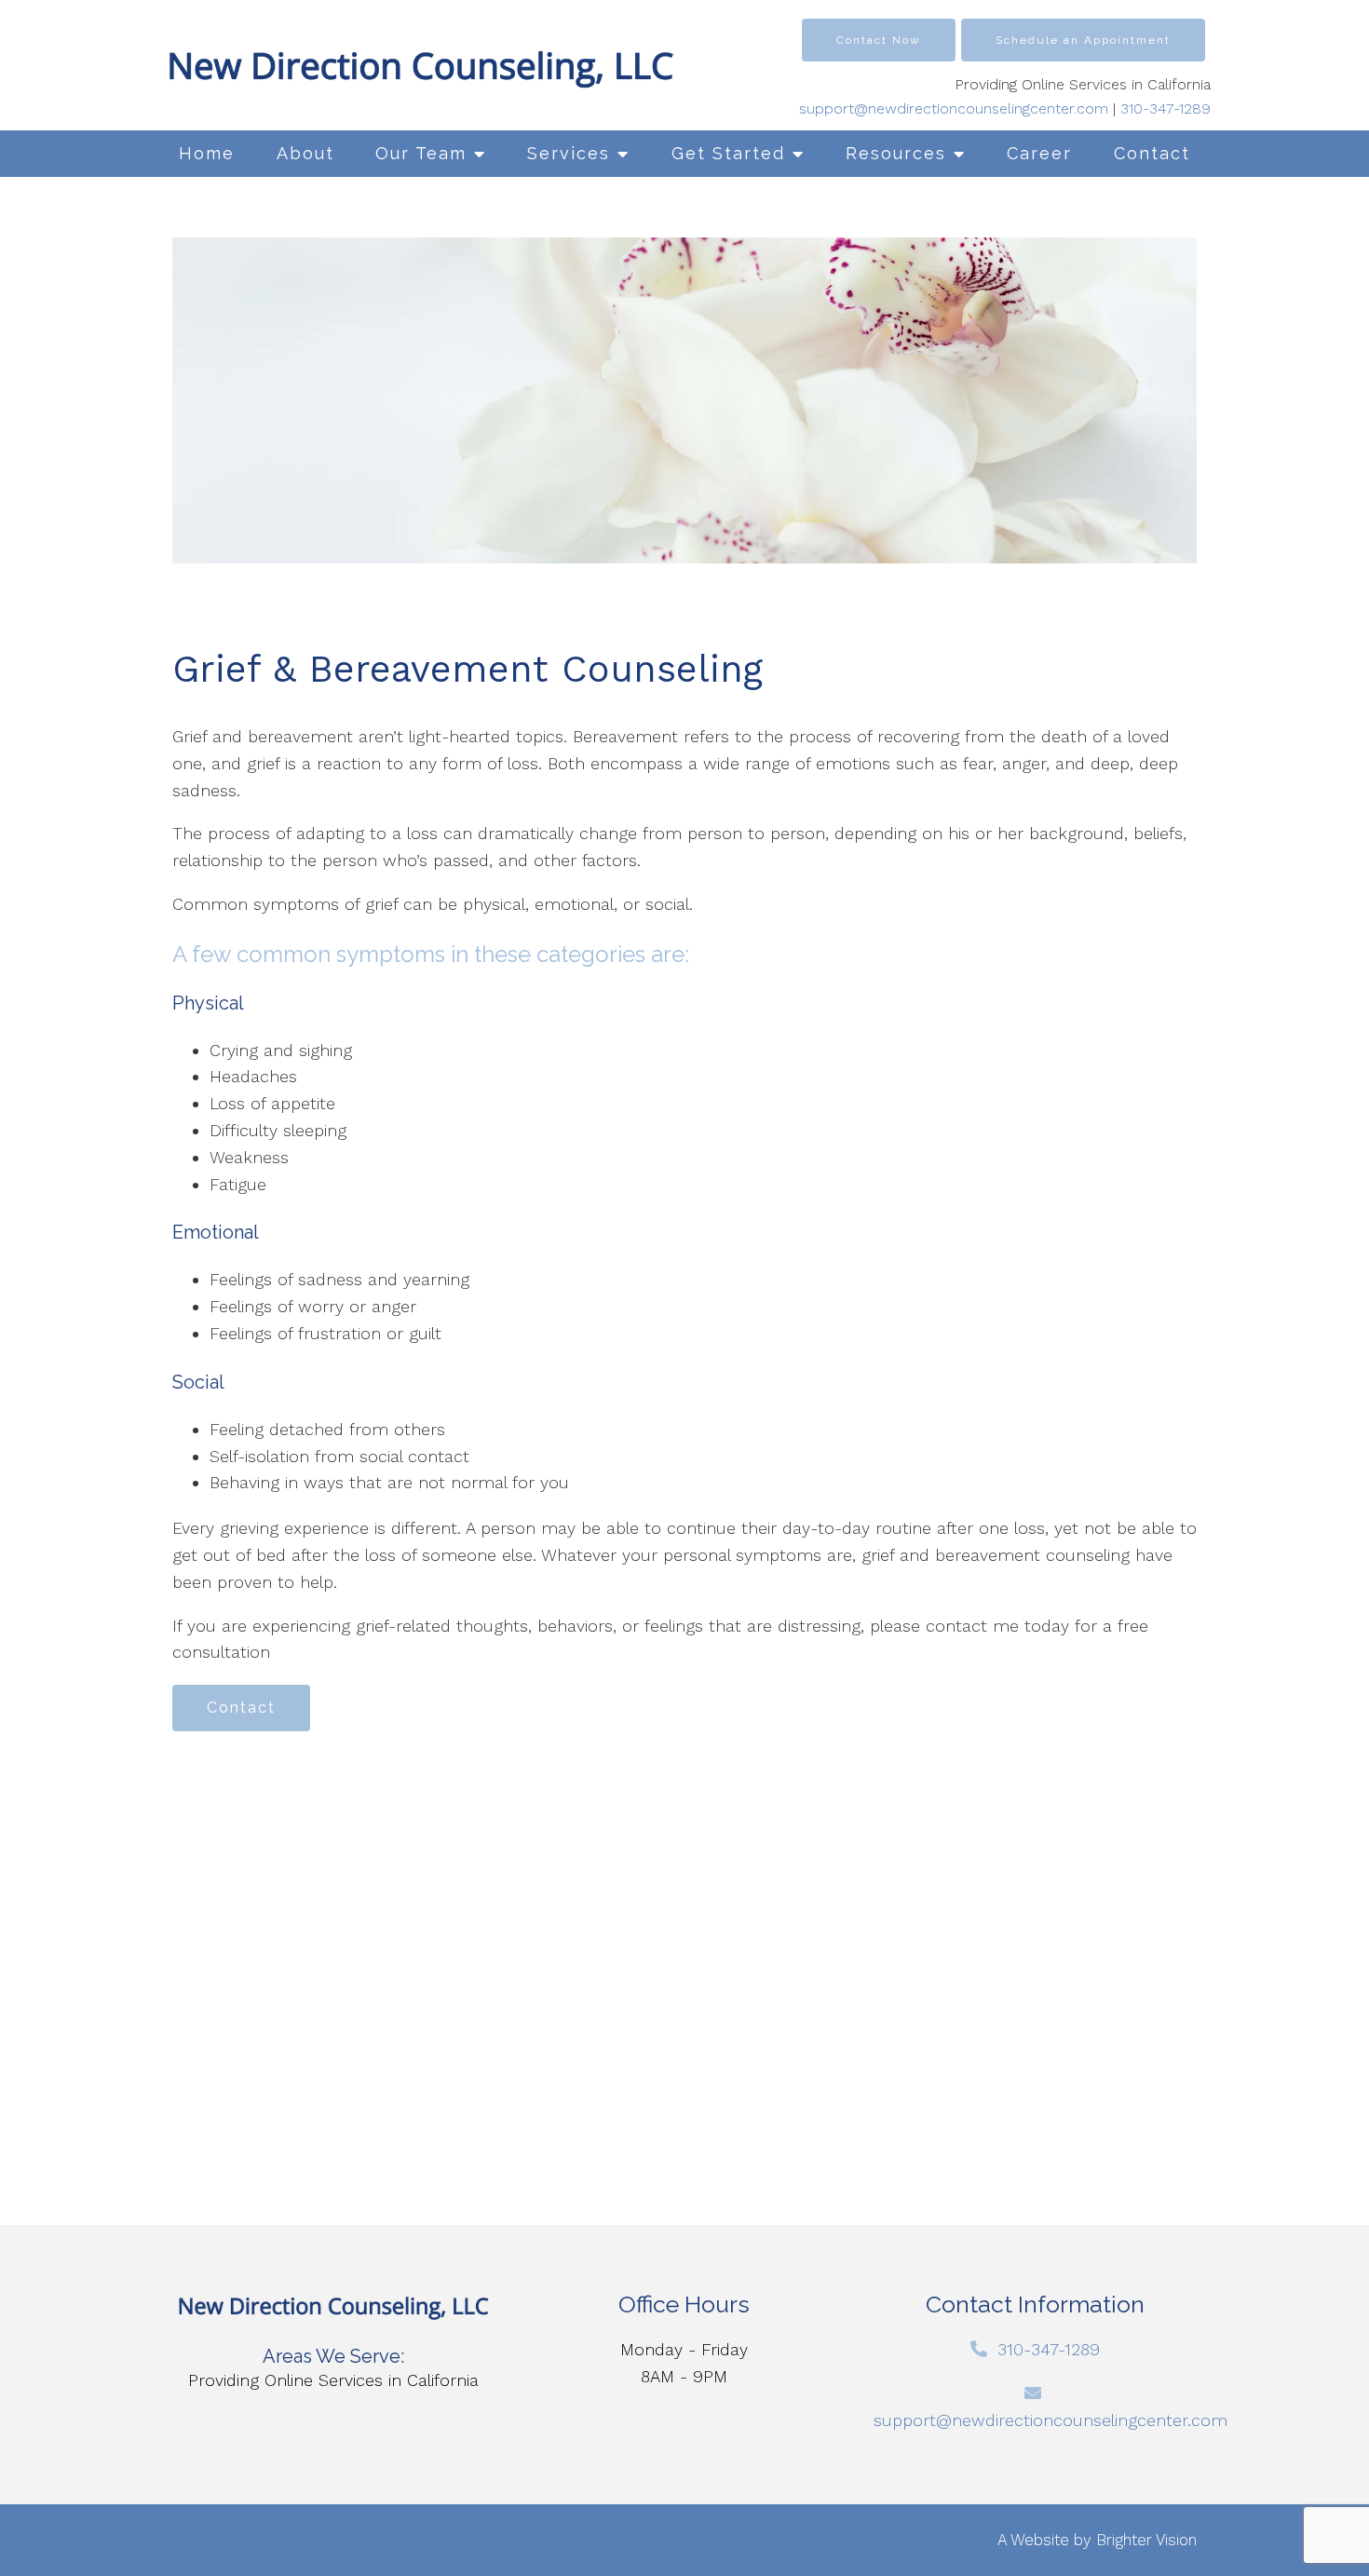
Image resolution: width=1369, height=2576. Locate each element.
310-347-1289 (1166, 108)
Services (569, 153)
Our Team (421, 153)
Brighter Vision (1146, 2540)
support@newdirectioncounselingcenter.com (954, 108)
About (305, 153)
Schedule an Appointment (1083, 40)
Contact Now (879, 40)
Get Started (728, 153)
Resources (896, 153)
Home (207, 153)
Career (1039, 153)
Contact (1152, 153)
